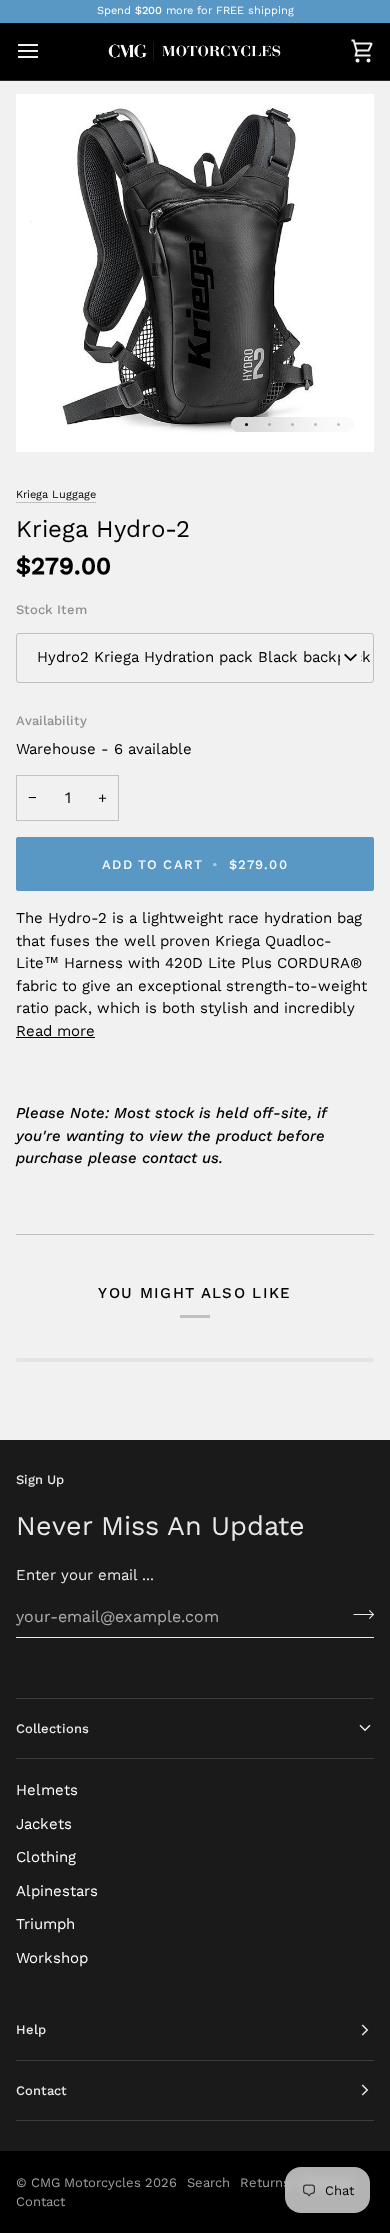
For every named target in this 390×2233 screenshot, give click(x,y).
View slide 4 (315, 424)
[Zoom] (53, 414)
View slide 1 (246, 424)
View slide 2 (269, 424)
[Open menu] (46, 51)
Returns (265, 2182)
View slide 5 (338, 424)
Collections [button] (52, 1728)
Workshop (52, 1958)
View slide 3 (292, 424)
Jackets (44, 1824)
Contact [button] (41, 2090)
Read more (55, 1031)
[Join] (357, 1614)
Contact (40, 2201)
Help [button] (31, 2029)
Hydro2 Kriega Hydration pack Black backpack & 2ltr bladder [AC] (205, 657)
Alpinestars (57, 1891)
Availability (51, 720)
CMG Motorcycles (86, 2182)
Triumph (45, 1924)
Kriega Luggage (56, 494)
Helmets (47, 1790)
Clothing (46, 1857)
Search (208, 2182)
